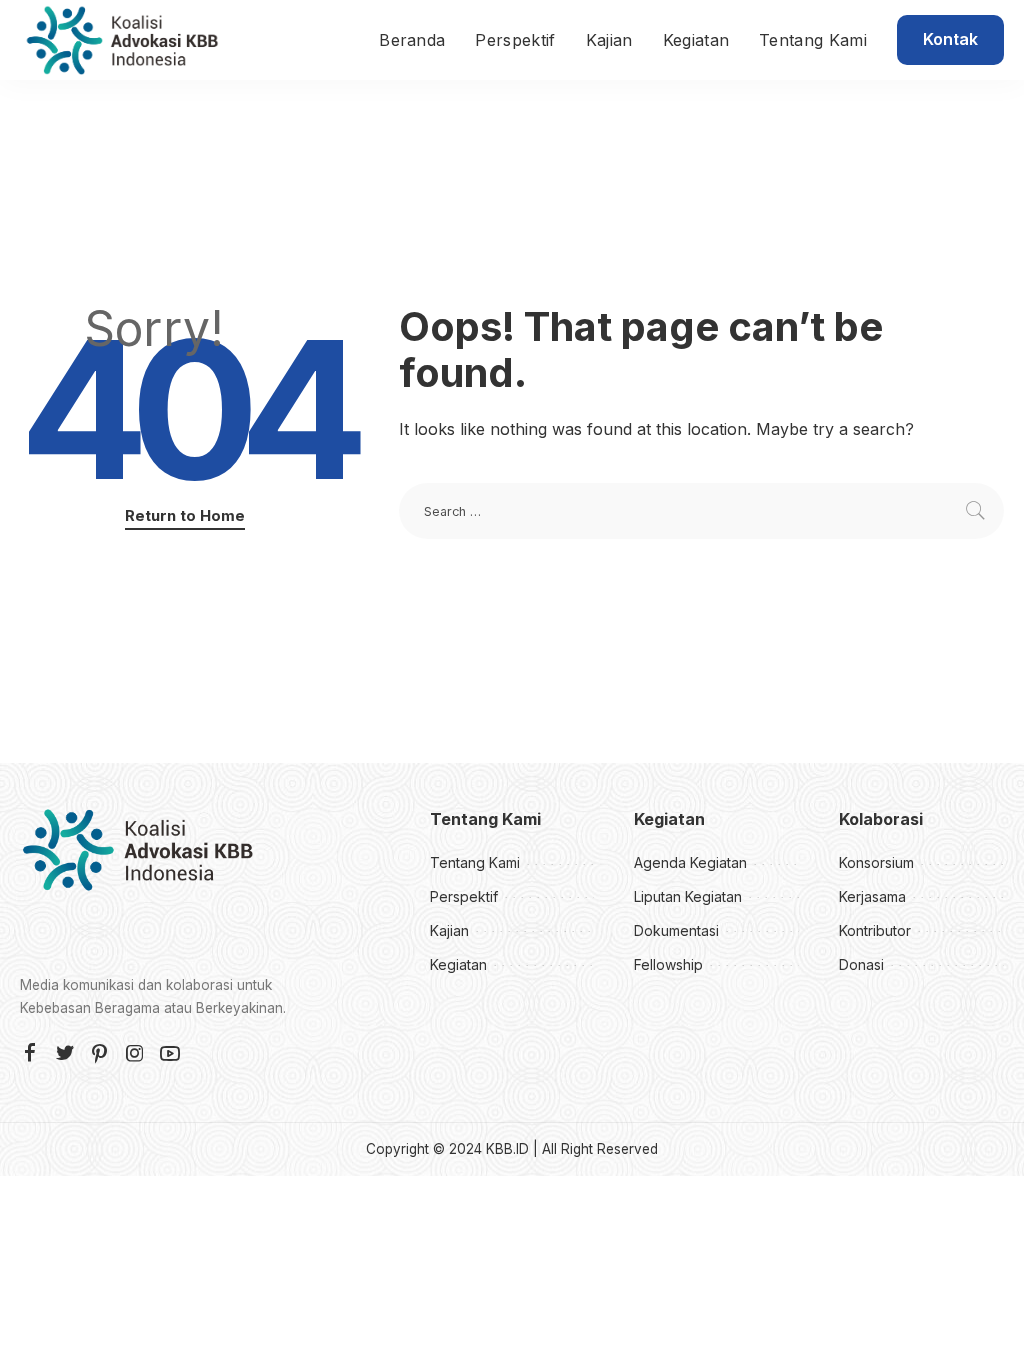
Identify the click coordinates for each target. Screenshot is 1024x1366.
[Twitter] (65, 1054)
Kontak (950, 39)
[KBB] (122, 40)
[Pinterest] (100, 1054)
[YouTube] (170, 1054)
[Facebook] (30, 1054)
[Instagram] (135, 1054)
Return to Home (185, 516)
